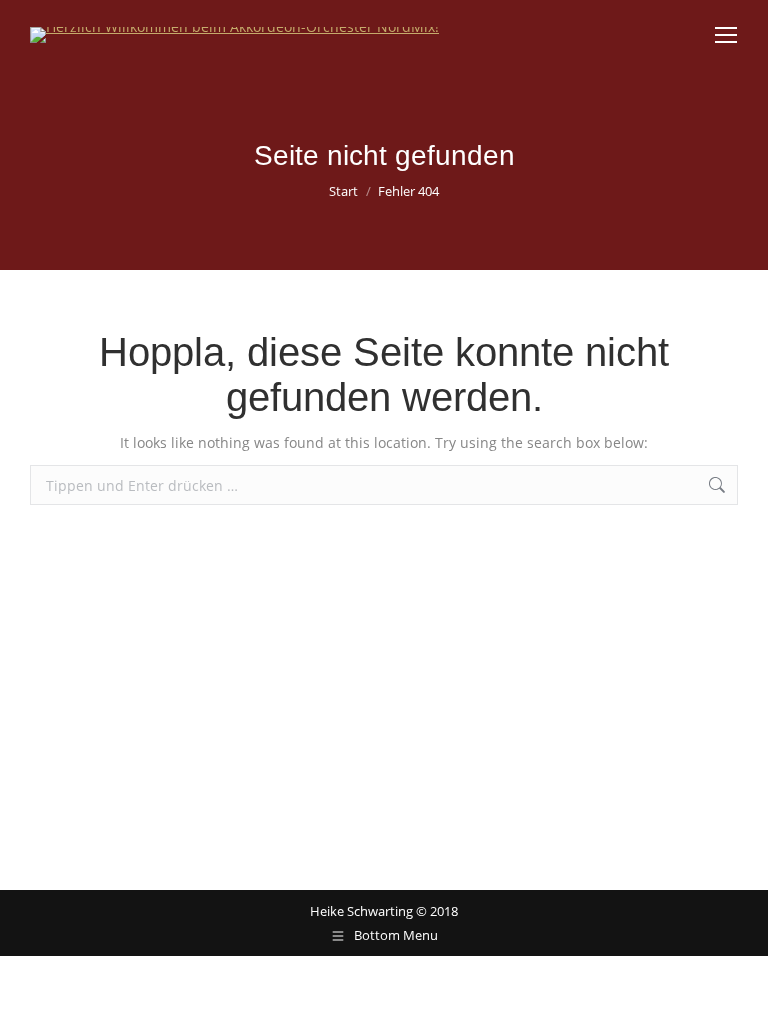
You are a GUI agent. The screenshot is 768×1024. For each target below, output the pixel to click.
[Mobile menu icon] (726, 35)
